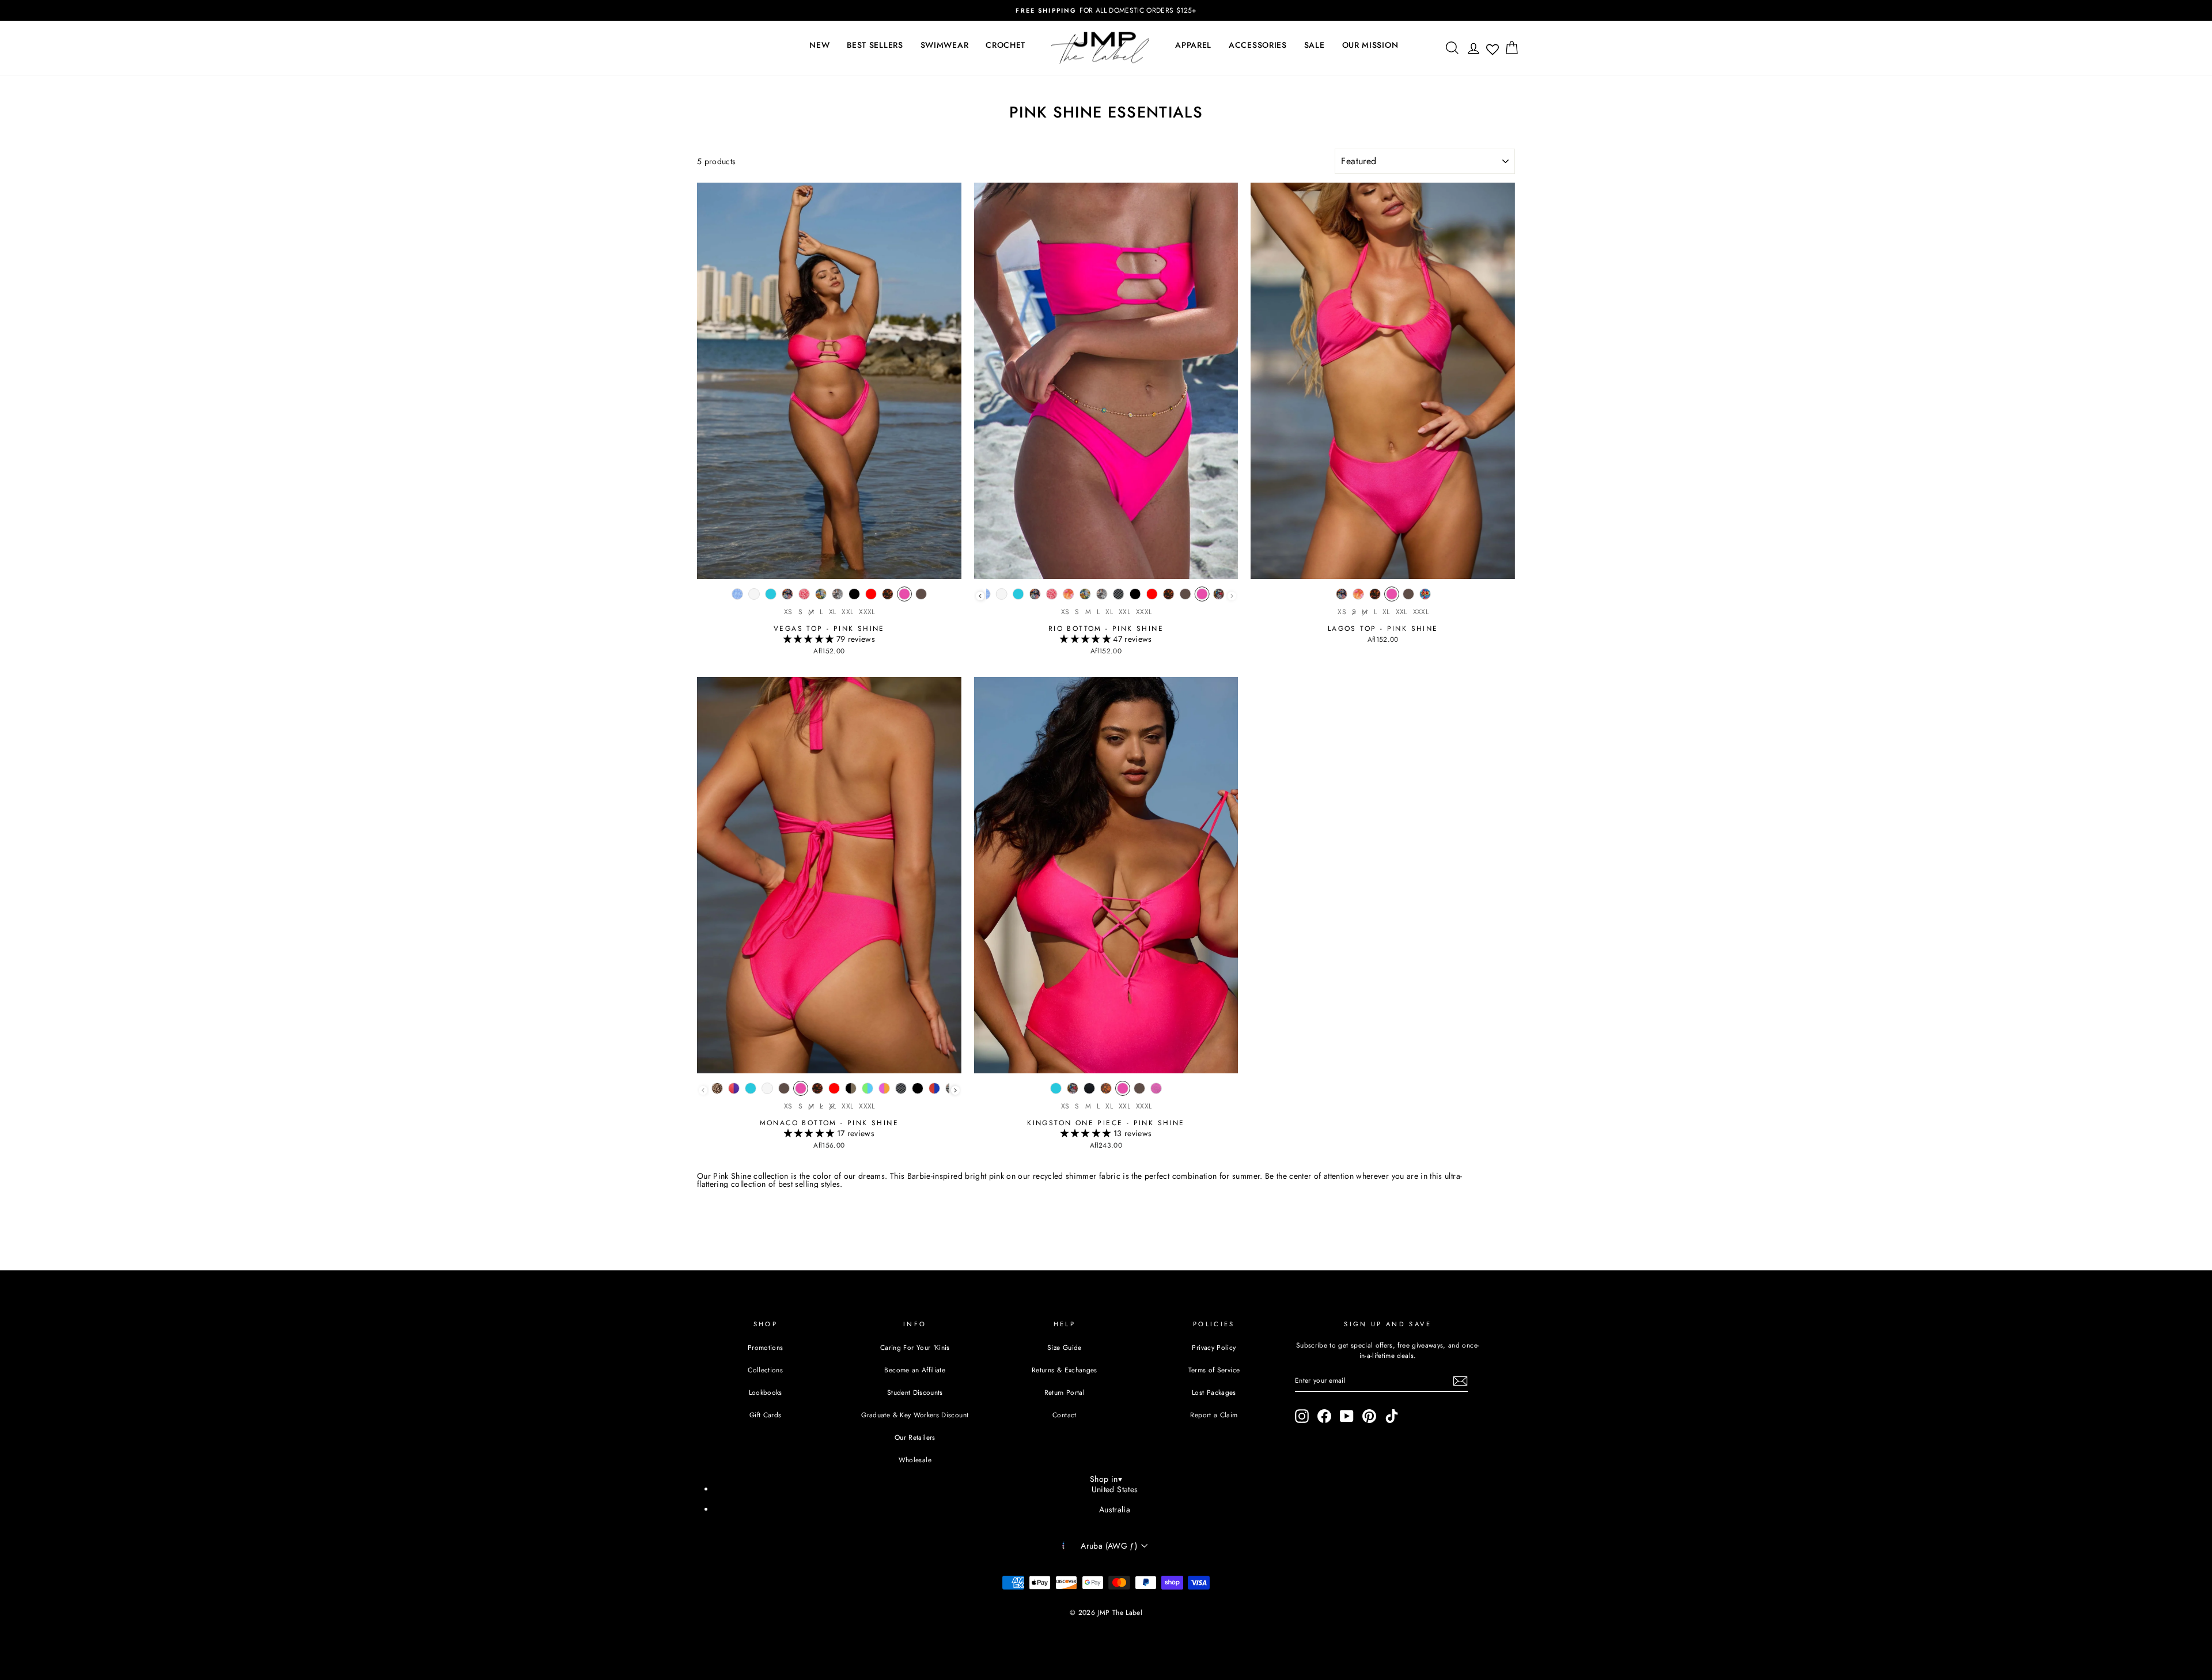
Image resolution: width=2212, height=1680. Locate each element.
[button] (810, 639)
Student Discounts (915, 1392)
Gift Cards (766, 1415)
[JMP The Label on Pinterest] (1369, 1416)
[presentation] (980, 596)
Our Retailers (915, 1437)
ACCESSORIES (1258, 45)
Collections (765, 1370)
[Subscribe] (1460, 1381)
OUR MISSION (1370, 45)
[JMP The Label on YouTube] (1347, 1416)
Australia (1115, 1509)
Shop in (1106, 1479)
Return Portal (1065, 1392)
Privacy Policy (1214, 1347)
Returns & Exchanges (1065, 1370)
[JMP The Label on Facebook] (1324, 1416)
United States (1115, 1489)
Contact (1064, 1415)
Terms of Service (1214, 1370)
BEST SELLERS (875, 45)
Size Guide (1065, 1347)
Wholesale (915, 1460)
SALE (1315, 45)
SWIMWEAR (945, 45)
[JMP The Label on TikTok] (1392, 1416)
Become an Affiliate (915, 1370)
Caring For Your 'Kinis (915, 1347)
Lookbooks (766, 1392)
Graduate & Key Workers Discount (915, 1415)
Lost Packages (1214, 1392)
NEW (819, 45)
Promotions (766, 1347)
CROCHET (1005, 45)
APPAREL (1193, 45)
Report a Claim (1214, 1415)
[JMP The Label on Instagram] (1302, 1416)
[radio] (737, 597)
